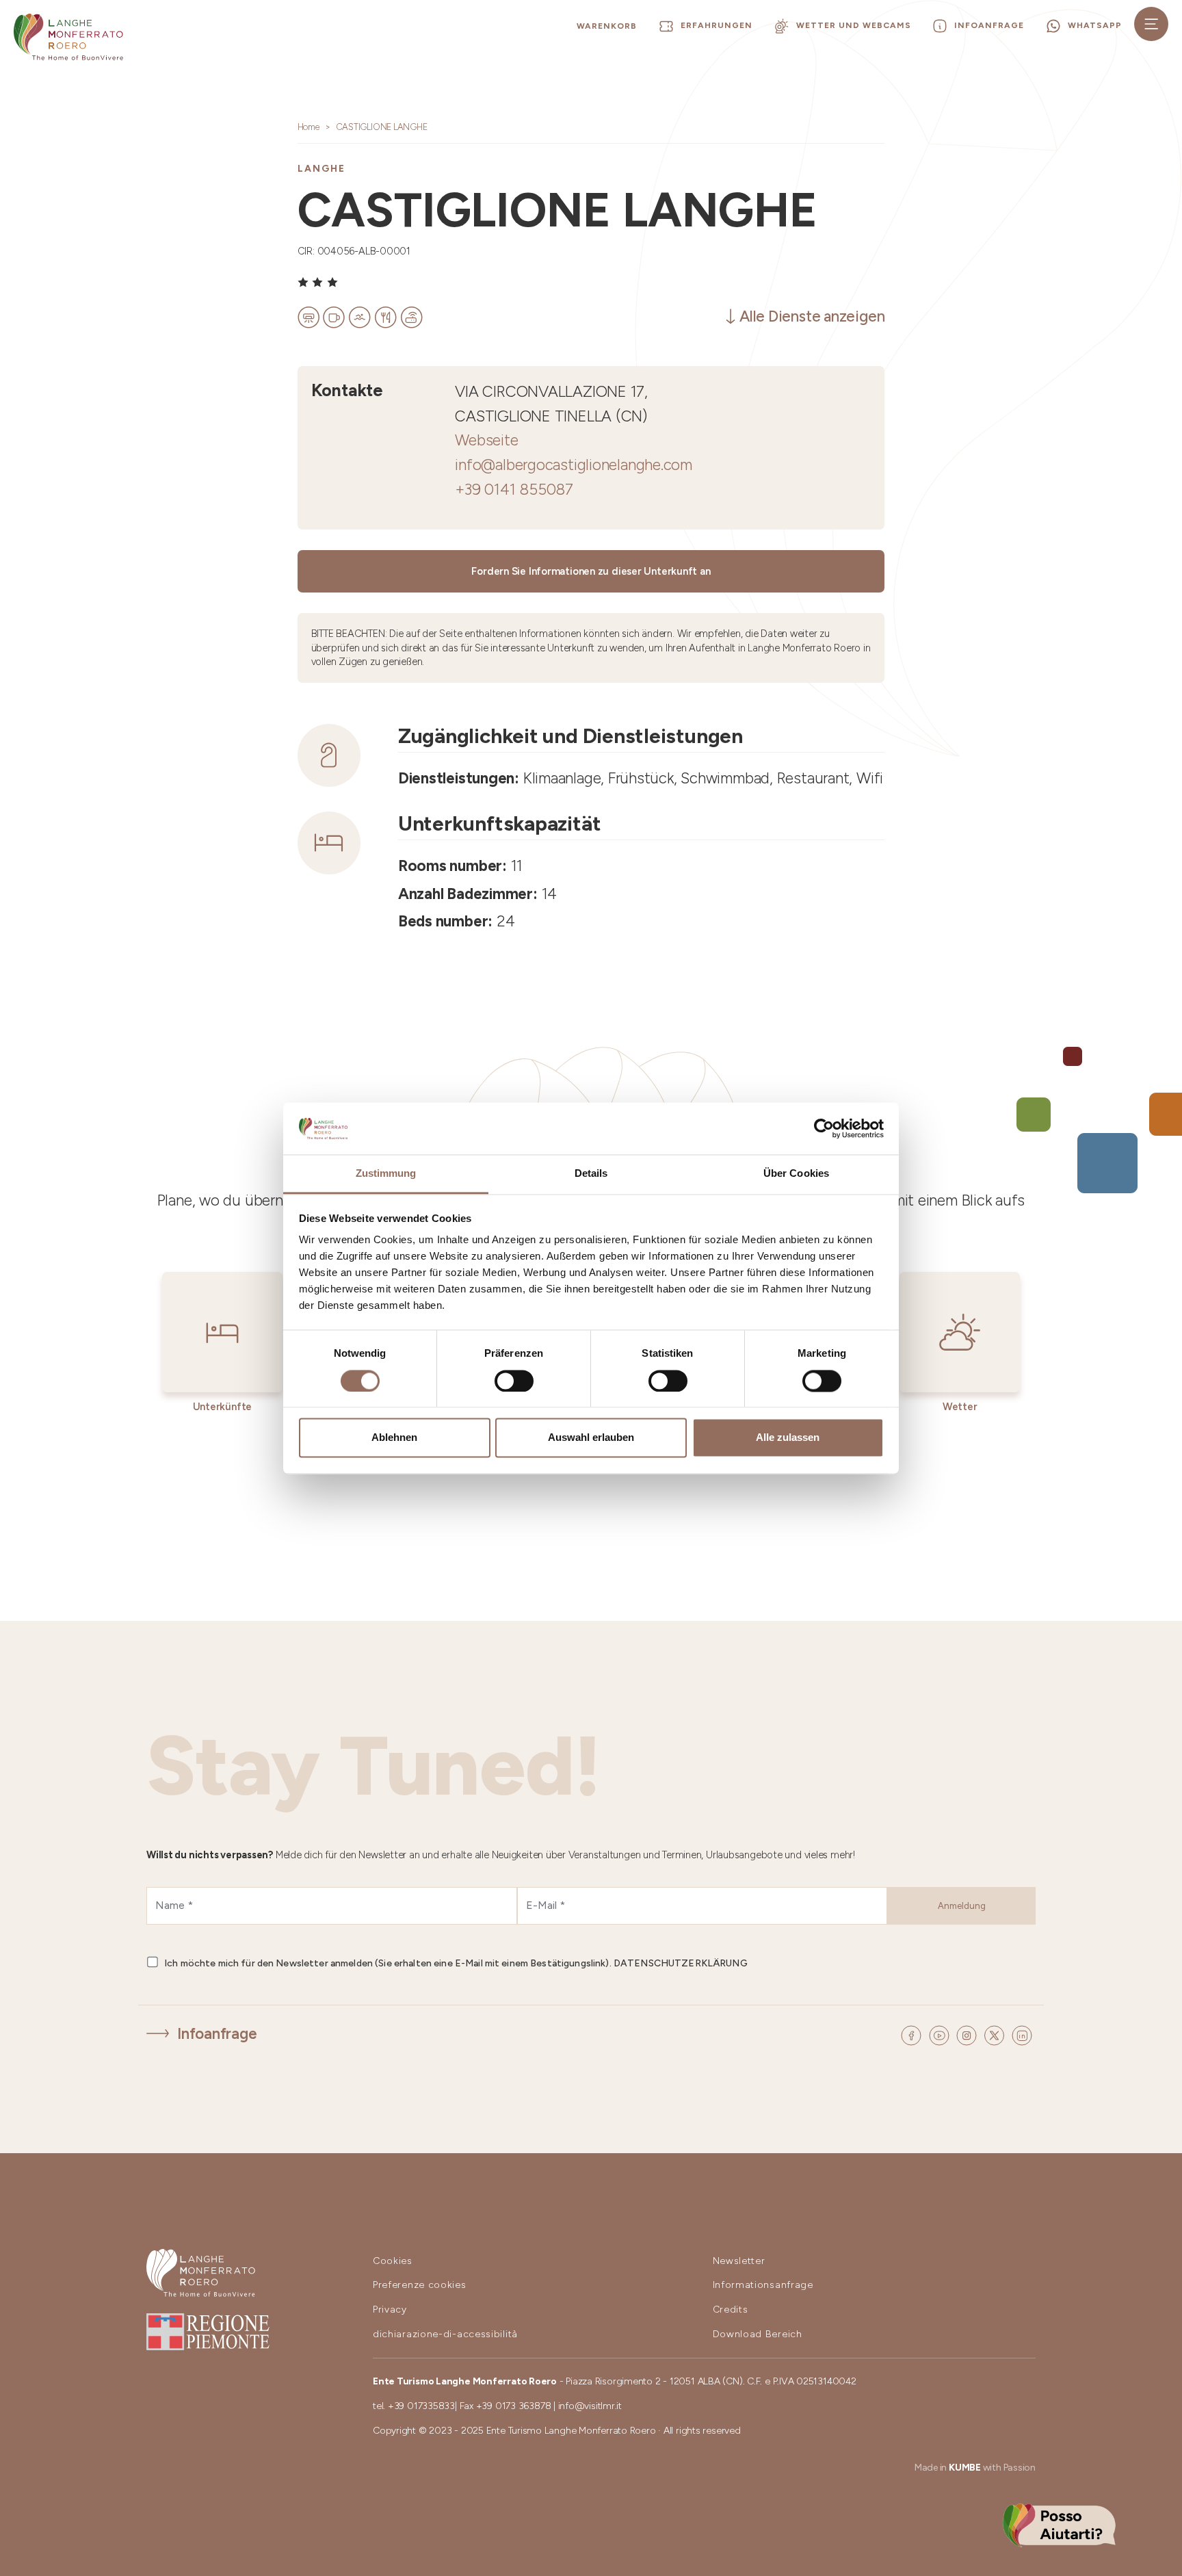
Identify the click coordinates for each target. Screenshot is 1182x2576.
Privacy (390, 2310)
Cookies (393, 2261)
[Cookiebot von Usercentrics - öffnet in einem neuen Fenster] (824, 1128)
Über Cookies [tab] (796, 1174)
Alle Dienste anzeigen (812, 316)
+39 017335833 (421, 2406)
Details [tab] (591, 1174)
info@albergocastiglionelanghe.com (574, 465)
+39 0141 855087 (514, 490)
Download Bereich (758, 2334)
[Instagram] (969, 2034)
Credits (731, 2310)
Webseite (486, 440)
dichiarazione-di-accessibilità (445, 2334)
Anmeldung (962, 1906)
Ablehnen (394, 1438)
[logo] (68, 37)
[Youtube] (941, 2034)
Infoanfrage (217, 2034)
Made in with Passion (975, 2468)
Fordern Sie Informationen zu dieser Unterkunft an (591, 571)
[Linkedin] (1022, 2034)
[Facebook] (913, 2034)
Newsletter (739, 2261)
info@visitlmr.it (590, 2406)
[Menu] (1151, 24)
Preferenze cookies (420, 2285)
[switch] (514, 1381)
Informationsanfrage (763, 2285)
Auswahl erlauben (591, 1438)
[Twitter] (996, 2034)
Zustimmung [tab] (386, 1174)
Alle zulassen (788, 1438)
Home (308, 127)
